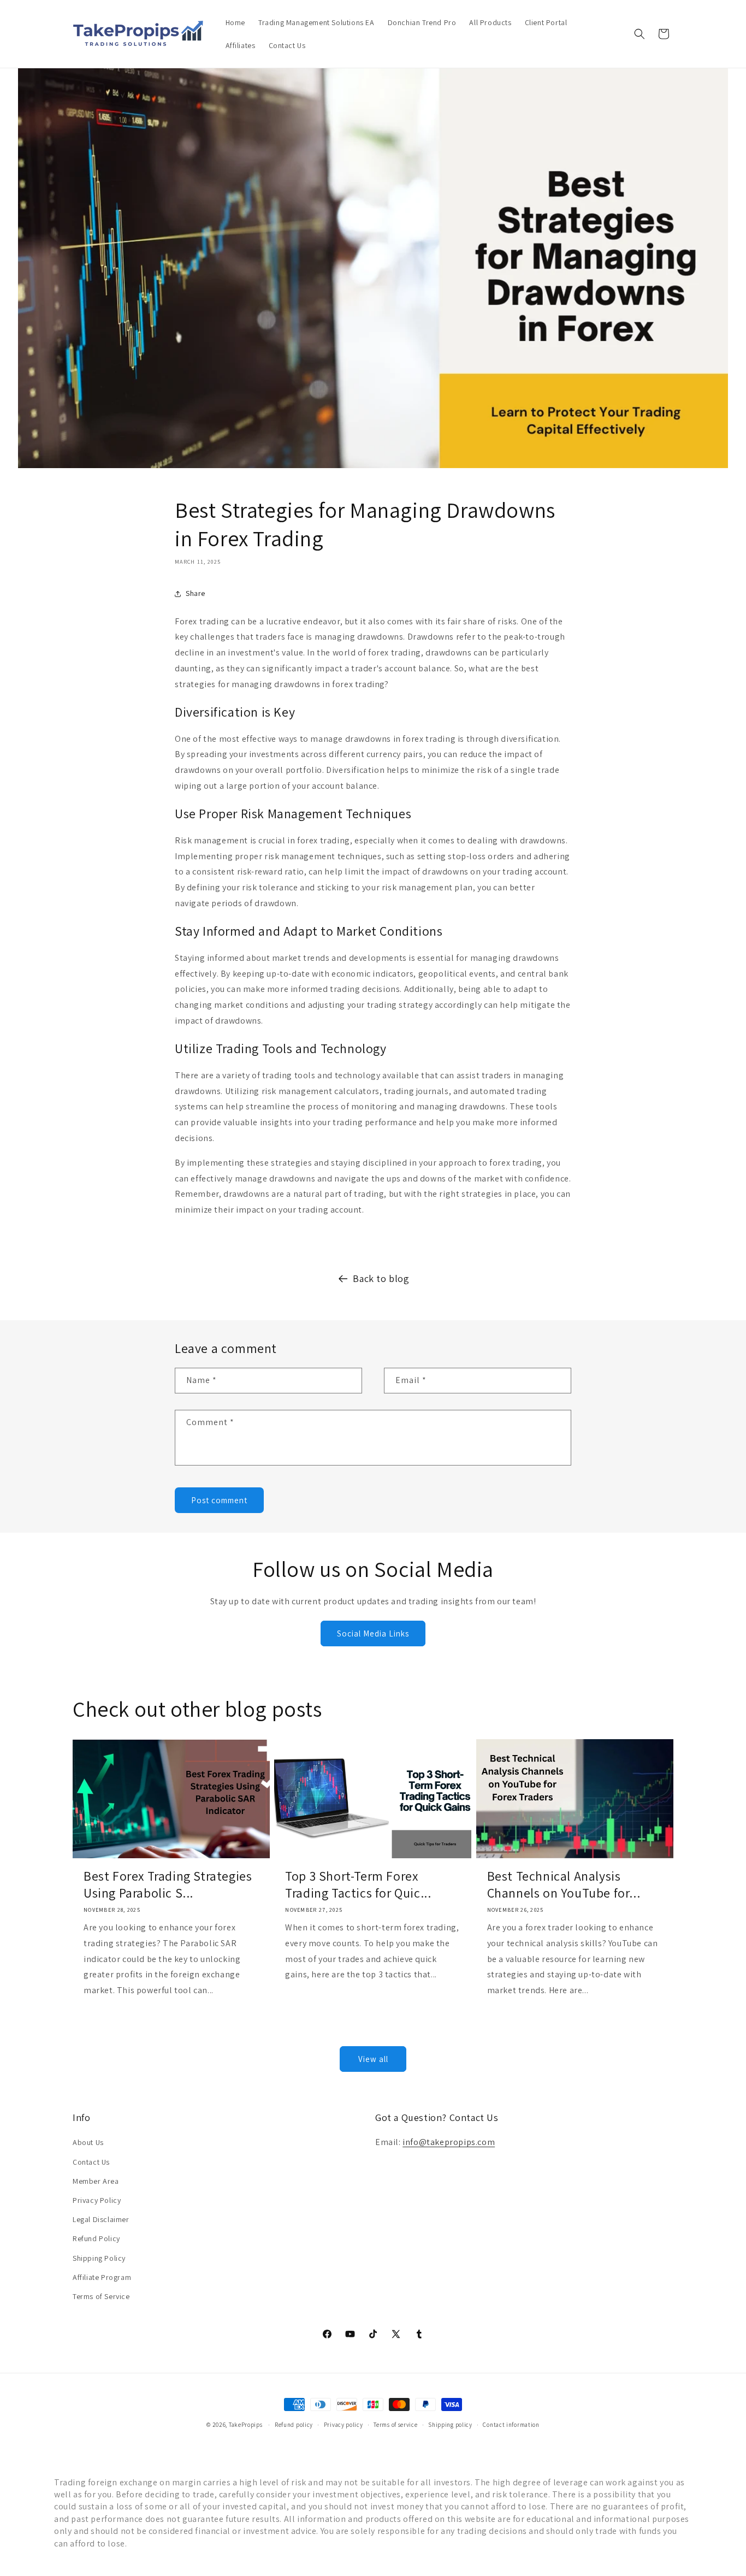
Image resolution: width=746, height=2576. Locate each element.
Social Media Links (373, 1633)
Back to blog (381, 1278)
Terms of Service (101, 2296)
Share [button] (196, 593)
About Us (88, 2142)
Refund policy (294, 2425)
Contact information (511, 2425)
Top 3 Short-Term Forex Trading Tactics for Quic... (358, 1884)
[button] (640, 34)
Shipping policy (450, 2425)
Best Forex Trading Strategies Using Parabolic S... (168, 1884)
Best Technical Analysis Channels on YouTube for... (564, 1884)
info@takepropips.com (449, 2142)
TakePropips (246, 2425)
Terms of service (395, 2425)
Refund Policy (96, 2238)
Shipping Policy (99, 2258)
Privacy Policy (97, 2200)
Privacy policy (344, 2425)
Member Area (96, 2181)
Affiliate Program (102, 2277)
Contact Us (91, 2162)
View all (373, 2059)
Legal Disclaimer (101, 2219)
